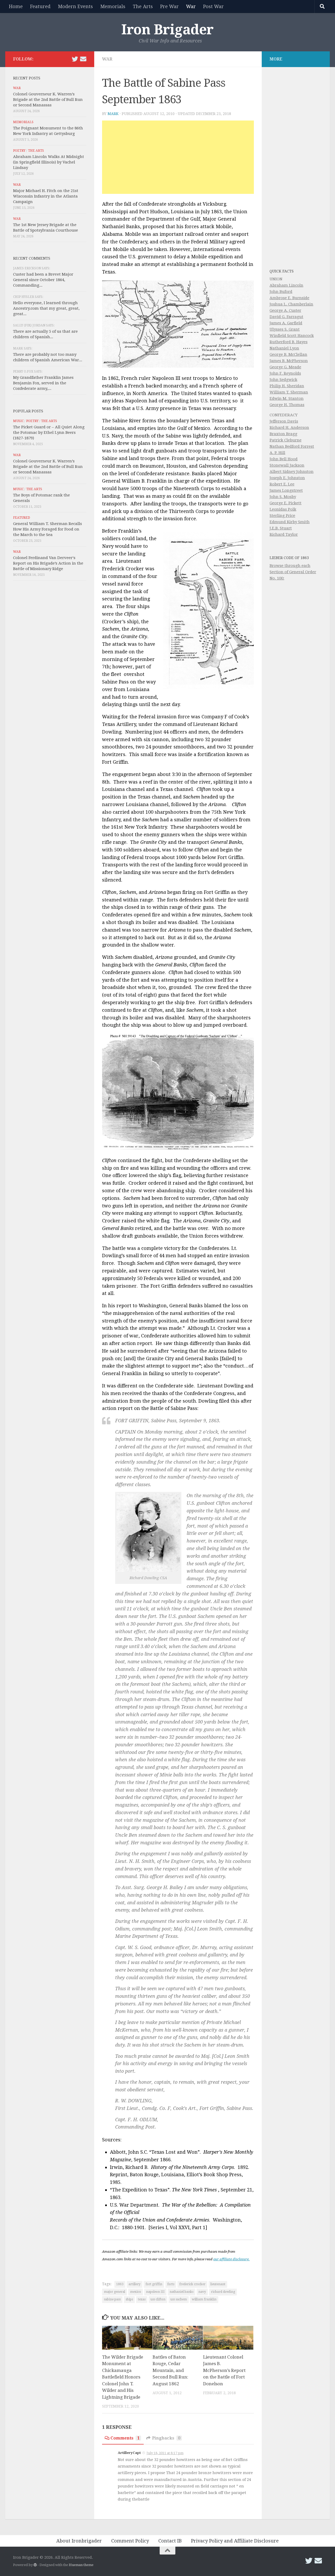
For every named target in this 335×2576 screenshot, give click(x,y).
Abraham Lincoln (286, 285)
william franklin (204, 2299)
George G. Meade (285, 367)
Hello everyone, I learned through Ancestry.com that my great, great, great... (46, 308)
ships (129, 2299)
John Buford (281, 292)
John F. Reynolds (285, 373)
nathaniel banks (182, 2292)
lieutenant (218, 2284)
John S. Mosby (283, 497)
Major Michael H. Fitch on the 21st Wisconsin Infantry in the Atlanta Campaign (46, 196)
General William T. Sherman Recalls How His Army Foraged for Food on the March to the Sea (48, 529)
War (191, 6)
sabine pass (112, 2299)
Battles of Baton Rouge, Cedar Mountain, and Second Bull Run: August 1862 (170, 2370)
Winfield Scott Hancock (292, 336)
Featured (40, 6)
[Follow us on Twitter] (75, 59)
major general (115, 2292)
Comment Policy (130, 2541)
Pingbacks (166, 2438)
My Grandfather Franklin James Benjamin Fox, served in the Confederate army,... (43, 383)
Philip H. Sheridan (287, 386)
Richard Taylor (284, 534)
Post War (213, 6)
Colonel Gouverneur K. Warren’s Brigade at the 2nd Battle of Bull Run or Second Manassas (48, 100)
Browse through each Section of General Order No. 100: (293, 572)
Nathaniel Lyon (284, 348)
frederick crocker (192, 2284)
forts (171, 2284)
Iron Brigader (167, 30)
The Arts (143, 6)
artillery (135, 2284)
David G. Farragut (286, 317)
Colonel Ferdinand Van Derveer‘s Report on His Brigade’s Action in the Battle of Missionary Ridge (48, 563)
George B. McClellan (288, 354)
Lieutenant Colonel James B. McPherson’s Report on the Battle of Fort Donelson (224, 2370)
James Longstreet (286, 490)
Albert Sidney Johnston (292, 472)
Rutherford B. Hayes (289, 342)
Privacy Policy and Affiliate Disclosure (235, 2541)
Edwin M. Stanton (287, 398)
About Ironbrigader (79, 2541)
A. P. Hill (277, 453)
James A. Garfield (286, 323)
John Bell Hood (284, 459)
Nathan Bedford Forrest (292, 446)
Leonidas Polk (283, 509)
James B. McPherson (289, 361)
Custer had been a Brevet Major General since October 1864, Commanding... (43, 280)
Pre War (169, 6)
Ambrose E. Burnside (289, 298)
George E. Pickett (286, 503)
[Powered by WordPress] (35, 2565)
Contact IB (170, 2541)
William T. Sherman (289, 392)
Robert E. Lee (282, 484)
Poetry (19, 151)
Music (18, 421)
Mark (113, 114)
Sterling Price (282, 516)
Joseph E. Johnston (287, 478)
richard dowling (223, 2292)
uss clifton (158, 2299)
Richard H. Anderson (289, 428)
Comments (125, 2438)
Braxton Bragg (283, 434)
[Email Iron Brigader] (83, 59)
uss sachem (179, 2299)
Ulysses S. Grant (285, 329)
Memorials (113, 6)
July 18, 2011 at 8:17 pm (165, 2453)
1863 (120, 2284)
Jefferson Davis (284, 421)
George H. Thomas (287, 405)
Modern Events (75, 6)
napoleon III (155, 2292)
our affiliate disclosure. (231, 2259)
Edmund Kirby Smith (290, 522)
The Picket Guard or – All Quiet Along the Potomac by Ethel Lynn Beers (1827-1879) (49, 433)
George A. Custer (285, 310)
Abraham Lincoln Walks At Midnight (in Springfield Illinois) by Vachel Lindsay (49, 162)
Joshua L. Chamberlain (291, 304)
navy (202, 2292)
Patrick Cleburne (286, 440)
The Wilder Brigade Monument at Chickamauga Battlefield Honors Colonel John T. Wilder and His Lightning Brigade (123, 2377)
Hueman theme (81, 2565)
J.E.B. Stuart (281, 528)
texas (142, 2299)
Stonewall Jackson (287, 465)
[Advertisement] (178, 157)
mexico (136, 2292)
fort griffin (154, 2284)
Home (16, 6)
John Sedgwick (283, 380)
